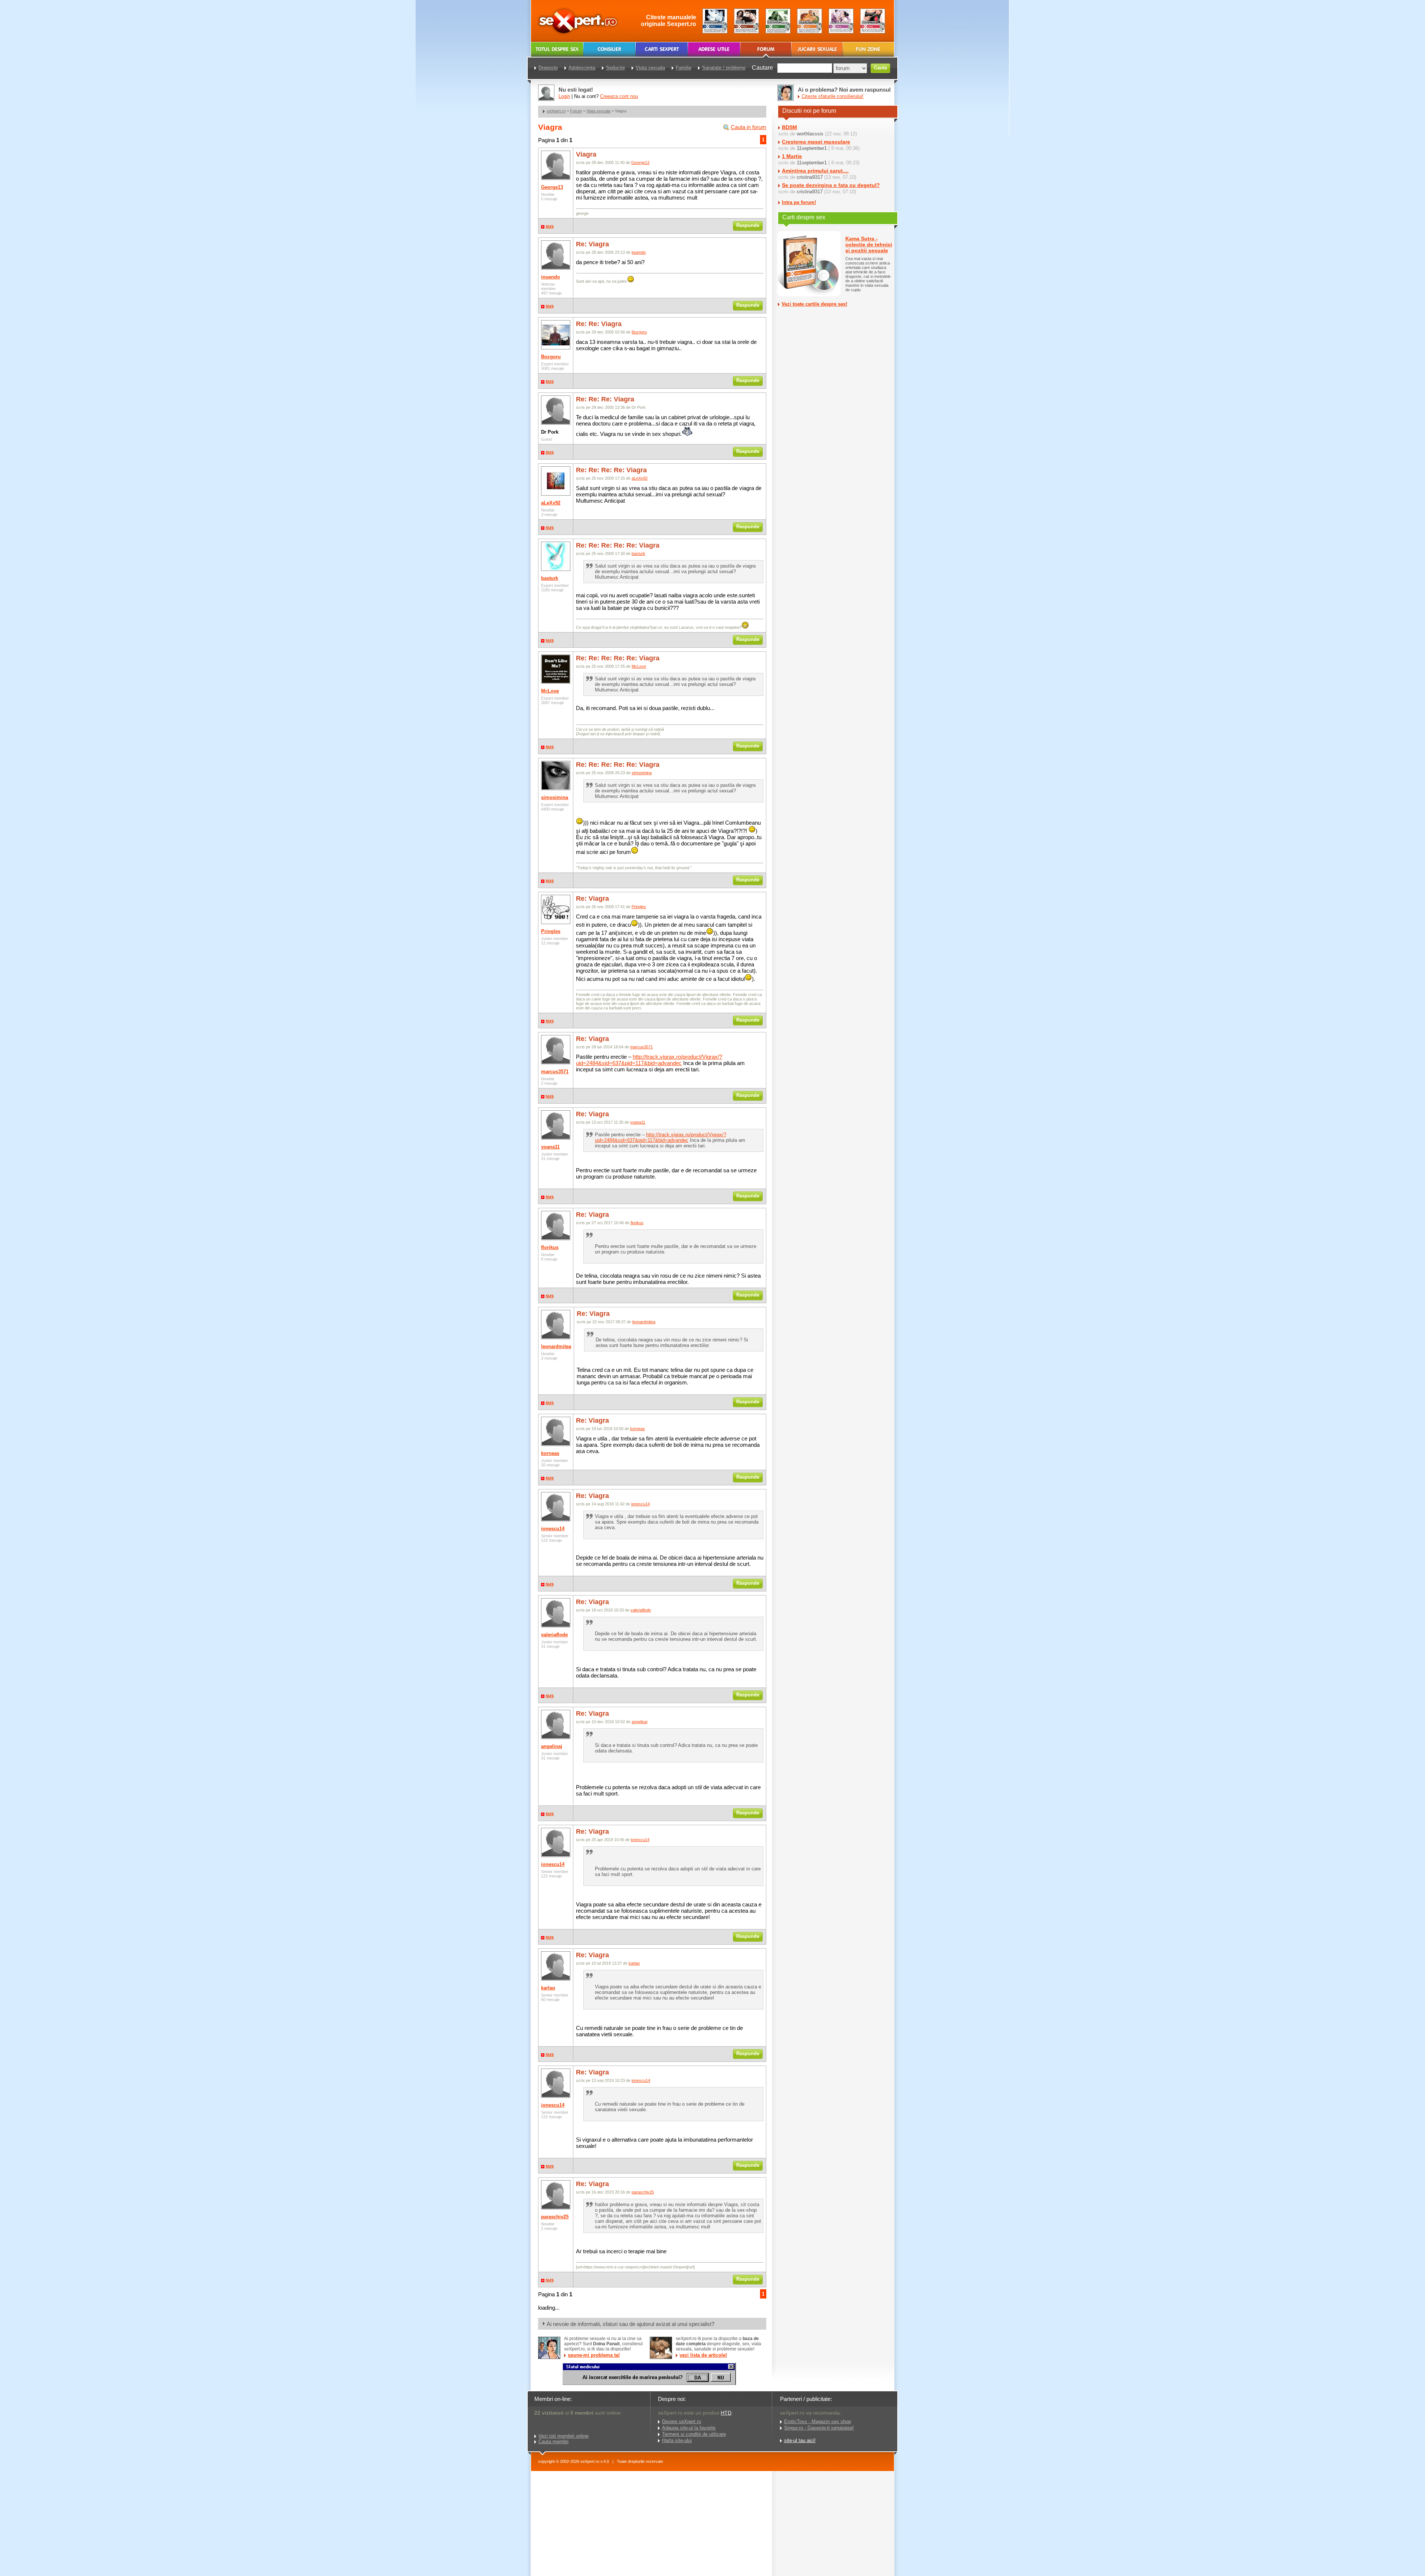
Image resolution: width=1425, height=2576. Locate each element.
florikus (550, 1247)
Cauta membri (553, 2442)
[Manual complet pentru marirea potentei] (715, 21)
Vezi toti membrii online (564, 2436)
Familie (684, 68)
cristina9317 (810, 177)
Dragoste (548, 68)
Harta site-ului (677, 2440)
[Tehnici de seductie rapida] (746, 21)
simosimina (555, 797)
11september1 (812, 148)
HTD (726, 2413)
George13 (552, 187)
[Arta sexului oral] (841, 21)
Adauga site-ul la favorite (689, 2428)
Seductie (615, 68)
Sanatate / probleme (724, 68)
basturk (550, 578)
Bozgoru (551, 357)
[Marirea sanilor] (873, 21)
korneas (550, 1453)
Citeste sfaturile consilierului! (833, 96)
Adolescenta (582, 68)
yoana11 (550, 1147)
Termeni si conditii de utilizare (694, 2434)
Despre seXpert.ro (682, 2421)
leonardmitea (556, 1346)
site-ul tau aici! (800, 2440)
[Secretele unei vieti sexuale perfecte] (778, 21)
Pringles (551, 931)
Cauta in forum (748, 127)
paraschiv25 (555, 2217)
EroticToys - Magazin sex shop (818, 2421)
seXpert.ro (556, 111)
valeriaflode (554, 1635)
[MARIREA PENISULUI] (649, 2383)
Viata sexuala (598, 111)
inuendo (551, 277)
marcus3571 (555, 1072)
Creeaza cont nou (619, 96)
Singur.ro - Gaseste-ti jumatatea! (819, 2428)
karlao (548, 1988)
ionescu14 (553, 1529)
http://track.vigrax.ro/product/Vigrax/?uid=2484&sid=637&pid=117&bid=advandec (649, 1060)
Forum (576, 111)
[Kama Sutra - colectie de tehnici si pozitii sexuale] (810, 21)
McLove (550, 691)
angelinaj (552, 1746)
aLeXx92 (551, 503)
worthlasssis (810, 134)
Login (564, 96)
